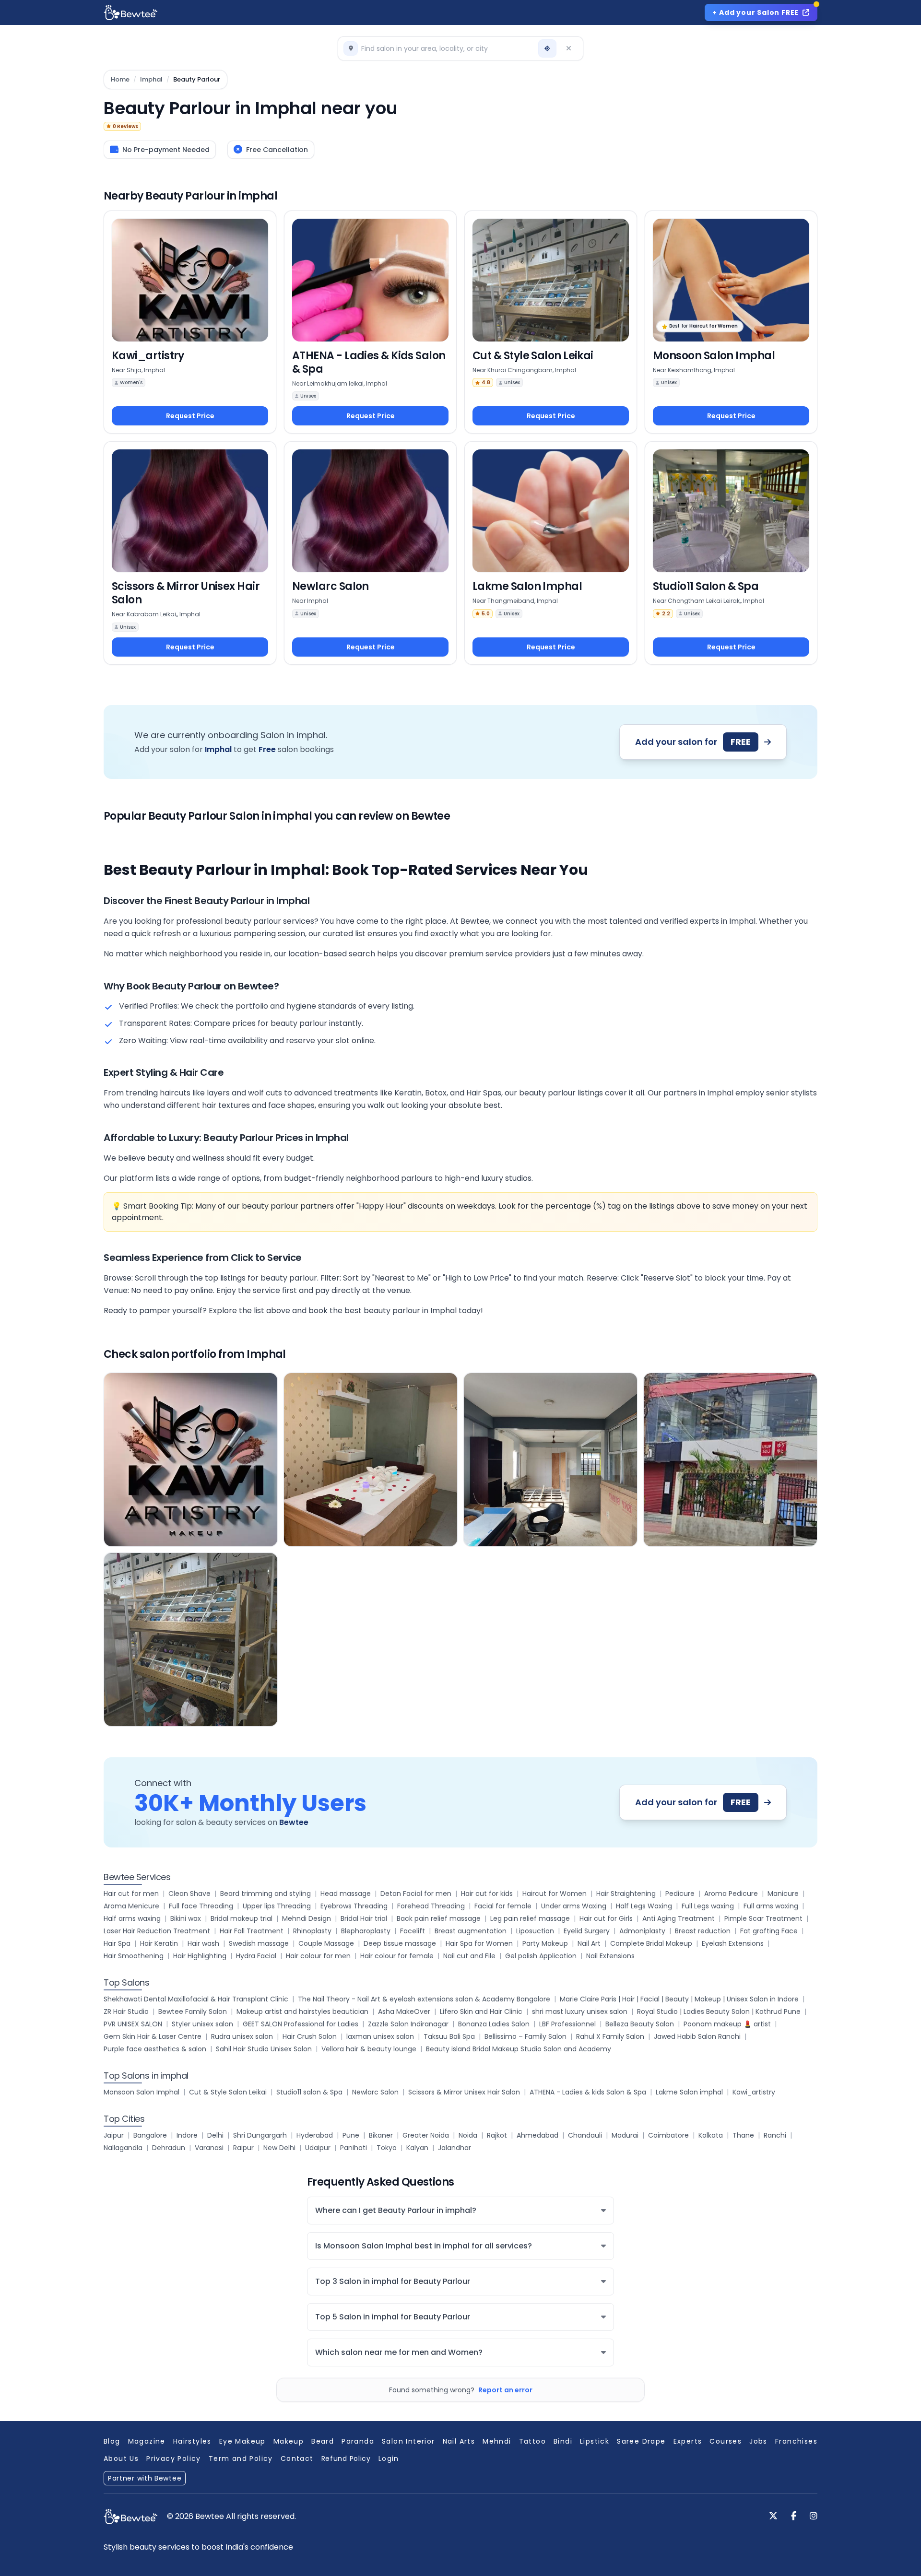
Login (389, 2458)
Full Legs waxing (708, 1906)
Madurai (625, 2135)
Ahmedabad (537, 2135)
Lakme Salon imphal (689, 2092)
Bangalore (150, 2135)
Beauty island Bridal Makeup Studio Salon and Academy (519, 2049)
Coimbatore (668, 2135)
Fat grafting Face (769, 1931)
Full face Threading (201, 1906)
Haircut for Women (555, 1894)
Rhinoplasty (312, 1931)
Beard (323, 2441)
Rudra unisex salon (242, 2036)
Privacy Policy (174, 2458)
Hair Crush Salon (310, 2036)
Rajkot (497, 2135)
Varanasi (209, 2148)
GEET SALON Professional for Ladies (301, 2024)
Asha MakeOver (404, 2011)
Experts (688, 2441)
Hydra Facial (256, 1956)
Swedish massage (259, 1943)
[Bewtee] (130, 2517)
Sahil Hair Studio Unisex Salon (264, 2049)
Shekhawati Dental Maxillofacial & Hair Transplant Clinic (196, 1999)
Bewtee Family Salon (193, 2011)
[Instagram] (814, 2517)
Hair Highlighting (200, 1956)
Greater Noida (426, 2135)
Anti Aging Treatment (679, 1918)
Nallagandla (123, 2148)
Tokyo (387, 2148)
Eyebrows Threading (354, 1906)
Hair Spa (117, 1943)
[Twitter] (773, 2517)
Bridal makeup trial (242, 1918)
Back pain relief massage (439, 1918)
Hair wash (203, 1943)
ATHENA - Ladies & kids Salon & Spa (588, 2092)
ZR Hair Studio (126, 2011)
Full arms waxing (771, 1906)
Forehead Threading (431, 1906)
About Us (121, 2458)
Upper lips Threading (277, 1906)
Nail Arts (459, 2441)
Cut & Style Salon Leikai (228, 2092)
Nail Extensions (610, 1956)
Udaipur (318, 2148)
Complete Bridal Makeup (651, 1943)
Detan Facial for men (416, 1894)
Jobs (758, 2441)
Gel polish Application (541, 1956)
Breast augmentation (471, 1931)
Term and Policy (241, 2458)
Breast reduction (703, 1931)
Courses (726, 2441)
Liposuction (535, 1931)
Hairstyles (192, 2441)
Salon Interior (408, 2441)
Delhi (215, 2135)
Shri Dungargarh (260, 2135)
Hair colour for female (397, 1956)
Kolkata (711, 2135)
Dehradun (169, 2148)
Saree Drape (641, 2441)
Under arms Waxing (574, 1906)
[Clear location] (568, 48)
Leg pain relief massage (530, 1918)
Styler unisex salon (202, 2024)
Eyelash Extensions (733, 1943)
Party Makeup (545, 1943)
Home (120, 80)
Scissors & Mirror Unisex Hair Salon (464, 2092)
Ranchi (775, 2135)
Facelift (413, 1931)
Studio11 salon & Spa (309, 2092)
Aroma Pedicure (731, 1894)
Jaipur (114, 2135)
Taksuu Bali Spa (449, 2036)
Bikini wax (186, 1918)
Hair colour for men (318, 1956)
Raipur (243, 2148)
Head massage (346, 1894)
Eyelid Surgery (587, 1931)
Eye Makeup (242, 2441)
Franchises (796, 2441)
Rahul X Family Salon (610, 2036)
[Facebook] (794, 2517)
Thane (743, 2135)
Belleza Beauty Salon (640, 2024)
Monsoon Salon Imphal (142, 2092)
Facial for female (503, 1906)
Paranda (358, 2441)
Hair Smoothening (134, 1956)
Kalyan (417, 2148)
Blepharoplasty (366, 1931)
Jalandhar (455, 2148)
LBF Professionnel (567, 2024)
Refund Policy (346, 2458)
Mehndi (497, 2441)
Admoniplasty (642, 1931)
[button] (439, 48)
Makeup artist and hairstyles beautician (302, 2011)
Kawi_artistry (754, 2092)
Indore (187, 2135)
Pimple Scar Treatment (763, 1918)
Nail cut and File (469, 1956)
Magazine (147, 2441)
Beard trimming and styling (266, 1894)
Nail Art (589, 1943)
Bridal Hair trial (364, 1918)
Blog (112, 2441)
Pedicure (680, 1894)
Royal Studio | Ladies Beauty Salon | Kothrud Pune (719, 2011)
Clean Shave (189, 1894)
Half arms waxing (132, 1918)
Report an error (505, 2390)
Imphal (151, 80)
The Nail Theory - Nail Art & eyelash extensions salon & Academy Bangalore (424, 1999)
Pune (351, 2135)
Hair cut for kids (487, 1894)
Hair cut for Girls (606, 1918)
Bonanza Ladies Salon (494, 2024)
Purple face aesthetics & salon (155, 2049)
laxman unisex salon (380, 2036)
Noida (468, 2135)
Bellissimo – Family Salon (525, 2036)
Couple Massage (326, 1943)
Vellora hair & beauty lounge (369, 2049)
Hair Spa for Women (479, 1943)
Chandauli (585, 2135)
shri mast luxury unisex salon (580, 2011)
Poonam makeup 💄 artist (727, 2024)
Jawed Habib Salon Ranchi (697, 2036)
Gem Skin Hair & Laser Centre (153, 2036)
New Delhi (279, 2148)
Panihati (354, 2148)
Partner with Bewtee (145, 2478)
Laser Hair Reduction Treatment (157, 1931)
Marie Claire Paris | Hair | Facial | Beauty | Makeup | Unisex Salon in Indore (679, 1999)
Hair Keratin (159, 1943)
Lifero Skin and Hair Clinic (481, 2011)
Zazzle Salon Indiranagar (408, 2024)
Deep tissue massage (400, 1943)
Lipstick (595, 2441)
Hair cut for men (131, 1894)
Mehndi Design (307, 1918)
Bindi (563, 2441)
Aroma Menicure (131, 1906)
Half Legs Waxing (644, 1906)
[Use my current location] (547, 48)
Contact (297, 2458)
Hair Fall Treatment (252, 1931)
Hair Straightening (626, 1894)
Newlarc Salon (375, 2092)
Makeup (289, 2441)
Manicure (783, 1894)
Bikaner (381, 2135)
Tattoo (532, 2441)
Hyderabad (315, 2135)
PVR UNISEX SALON (133, 2024)
